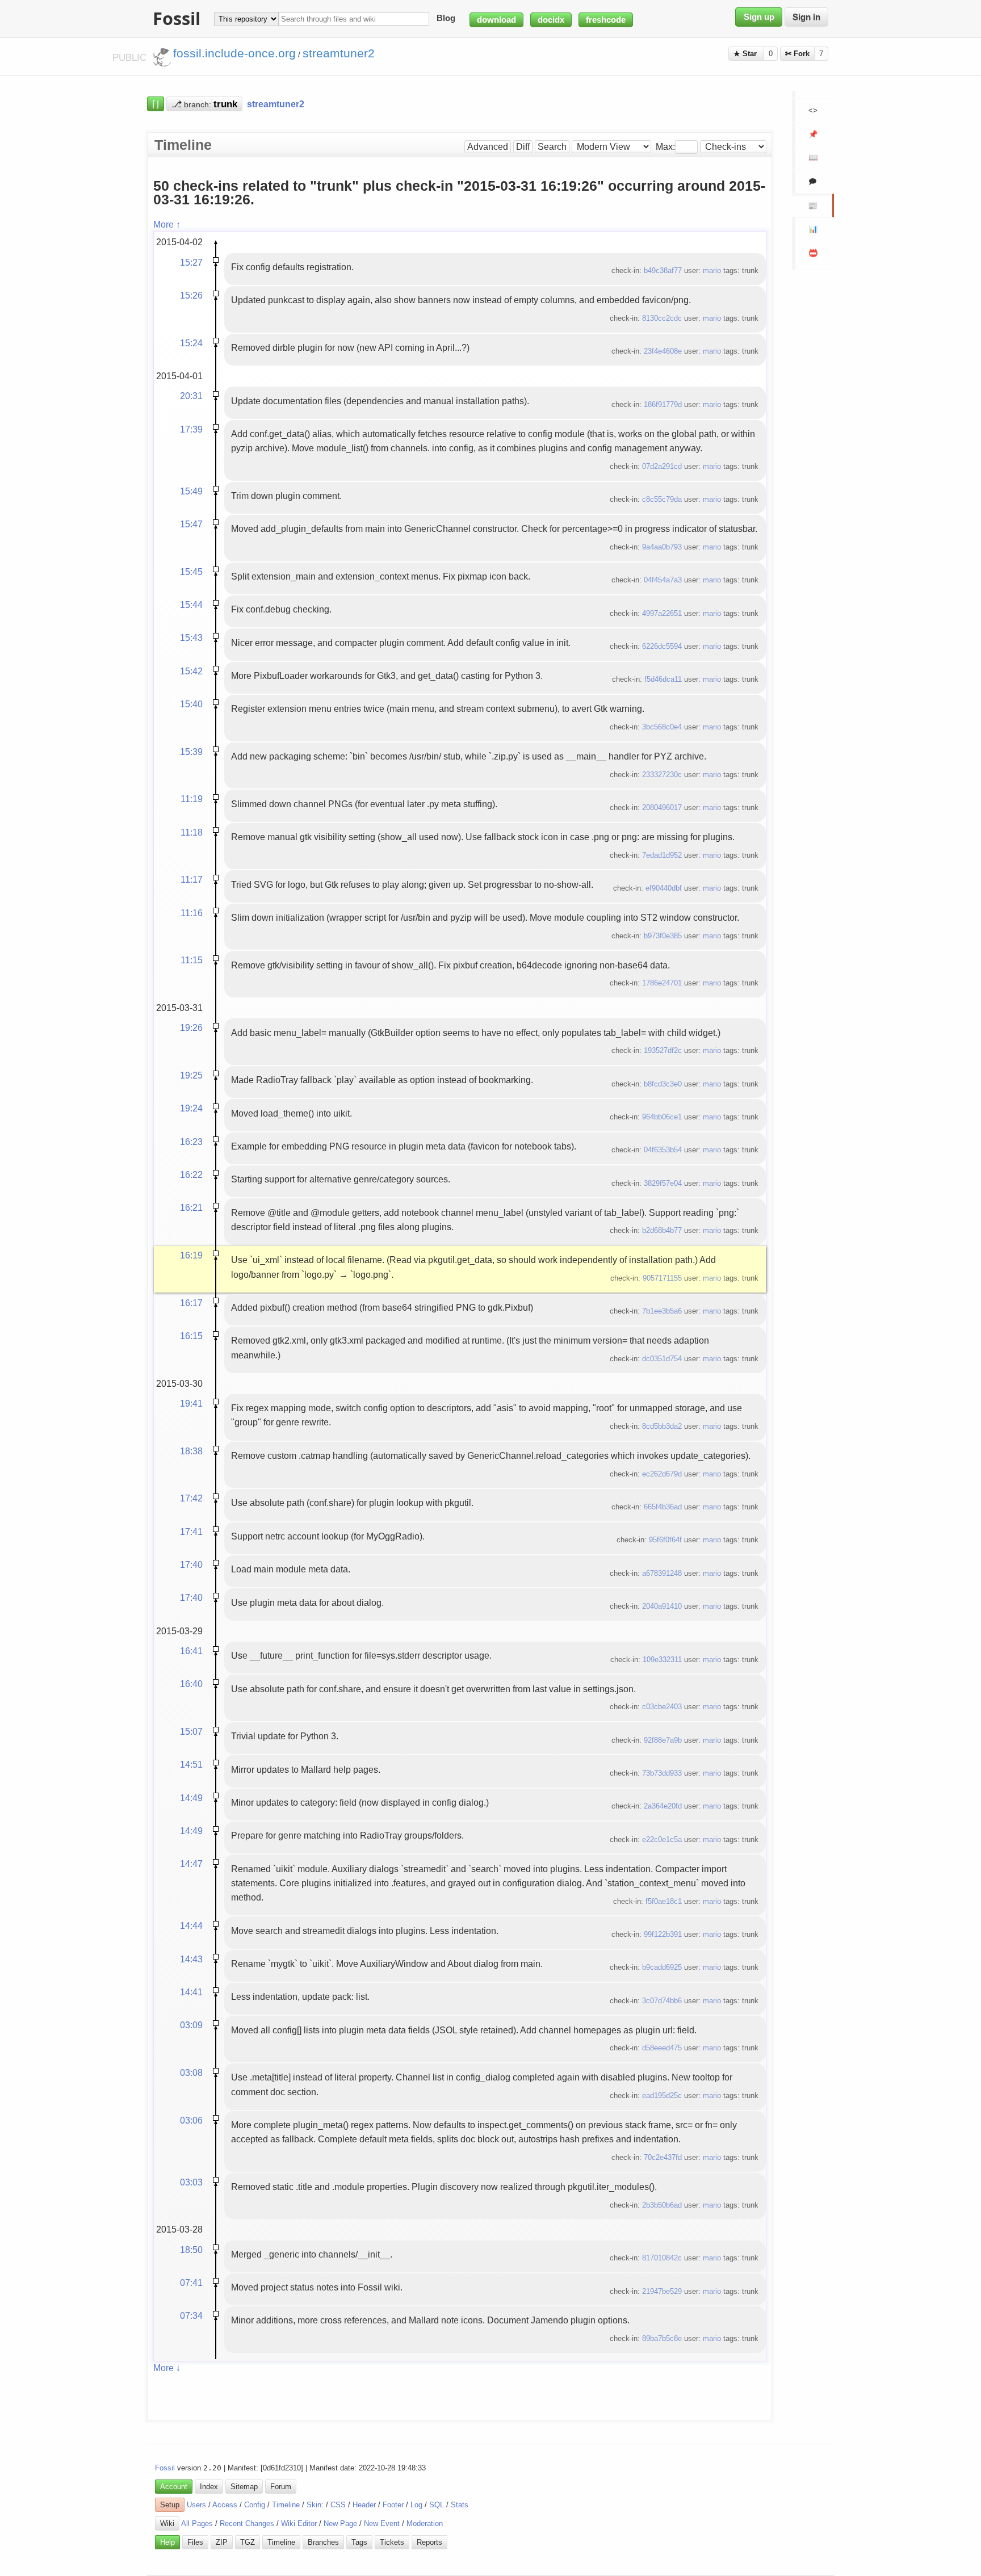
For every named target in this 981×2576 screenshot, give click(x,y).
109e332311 (662, 1660)
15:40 (191, 704)
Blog (446, 19)
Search (552, 147)
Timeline (286, 2505)
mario (712, 270)
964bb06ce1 (662, 1117)
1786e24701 (662, 983)
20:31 (191, 396)
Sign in (806, 17)
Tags (359, 2542)
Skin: (315, 2505)
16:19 (191, 1255)
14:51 (191, 1764)
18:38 (191, 1451)
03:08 (191, 2072)
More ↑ (167, 224)
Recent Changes (247, 2523)
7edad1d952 (662, 855)
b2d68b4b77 (662, 1230)
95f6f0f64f (665, 1540)
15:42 (191, 671)
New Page (340, 2523)
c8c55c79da (662, 499)
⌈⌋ (156, 104)
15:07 (191, 1731)
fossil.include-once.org (234, 53)
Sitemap (244, 2487)
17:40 (191, 1564)
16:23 (191, 1142)
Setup (170, 2505)
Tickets (392, 2542)
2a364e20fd (663, 1806)
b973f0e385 (663, 936)
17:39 (191, 429)
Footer (393, 2505)
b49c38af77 (663, 270)
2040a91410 (662, 1606)
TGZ (248, 2542)
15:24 (191, 343)
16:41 (191, 1651)
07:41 (191, 2283)
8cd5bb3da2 (662, 1426)
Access (225, 2505)
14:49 (191, 1798)
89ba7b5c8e (662, 2338)
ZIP (222, 2542)
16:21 (191, 1207)
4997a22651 (662, 613)
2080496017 (662, 807)
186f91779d (663, 404)
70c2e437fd (663, 2157)
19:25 (191, 1075)
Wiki (167, 2523)
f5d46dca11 (663, 679)
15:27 (191, 262)
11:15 (192, 960)
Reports (429, 2542)
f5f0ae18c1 (664, 1901)
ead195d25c (662, 2095)
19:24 (191, 1108)
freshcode (606, 20)
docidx (551, 20)
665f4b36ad (663, 1507)
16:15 (191, 1336)
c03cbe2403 (662, 1707)
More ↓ (167, 2368)
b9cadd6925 (662, 1967)
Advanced (488, 147)
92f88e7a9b (663, 1740)
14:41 (191, 1992)
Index (209, 2487)
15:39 (191, 752)
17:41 (191, 1532)
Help (167, 2542)
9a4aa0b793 (662, 547)
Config (255, 2505)
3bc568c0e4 (662, 727)
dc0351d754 (662, 1359)
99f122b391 (663, 1934)
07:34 (191, 2315)
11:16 (192, 913)
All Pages (197, 2523)
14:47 (191, 1864)
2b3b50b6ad (662, 2205)
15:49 (191, 491)
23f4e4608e (663, 351)
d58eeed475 (662, 2048)
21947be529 (662, 2291)
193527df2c (663, 1050)
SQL (437, 2505)
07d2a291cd (662, 466)
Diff (523, 147)
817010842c (662, 2258)
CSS (338, 2505)
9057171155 (662, 1278)
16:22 (191, 1174)
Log (416, 2505)
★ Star (746, 54)
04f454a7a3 (663, 580)
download (496, 20)
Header (364, 2505)
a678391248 (662, 1573)
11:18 (192, 832)
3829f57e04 (663, 1183)
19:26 (191, 1027)
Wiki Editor (299, 2523)
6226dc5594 (662, 646)
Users (196, 2505)
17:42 (191, 1498)
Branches (323, 2542)
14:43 (191, 1959)
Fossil (165, 2468)
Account (174, 2487)
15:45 (191, 572)
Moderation (425, 2523)
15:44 (191, 605)
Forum (281, 2487)
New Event (382, 2523)
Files (195, 2542)
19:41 (191, 1403)
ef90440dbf (664, 888)
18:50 (191, 2250)
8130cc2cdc (662, 318)
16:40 (191, 1684)
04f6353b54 (663, 1150)
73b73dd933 (662, 1773)
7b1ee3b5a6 (662, 1311)
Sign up (759, 17)
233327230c (662, 775)
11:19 (192, 799)
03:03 (191, 2182)
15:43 (191, 637)
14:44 (191, 1925)
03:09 (191, 2025)
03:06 (191, 2120)
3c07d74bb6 (662, 2001)
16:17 (191, 1303)
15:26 (191, 295)
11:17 (192, 879)
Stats (460, 2505)
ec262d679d (662, 1474)
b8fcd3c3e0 (663, 1084)
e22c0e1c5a (662, 1839)
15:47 (191, 524)
